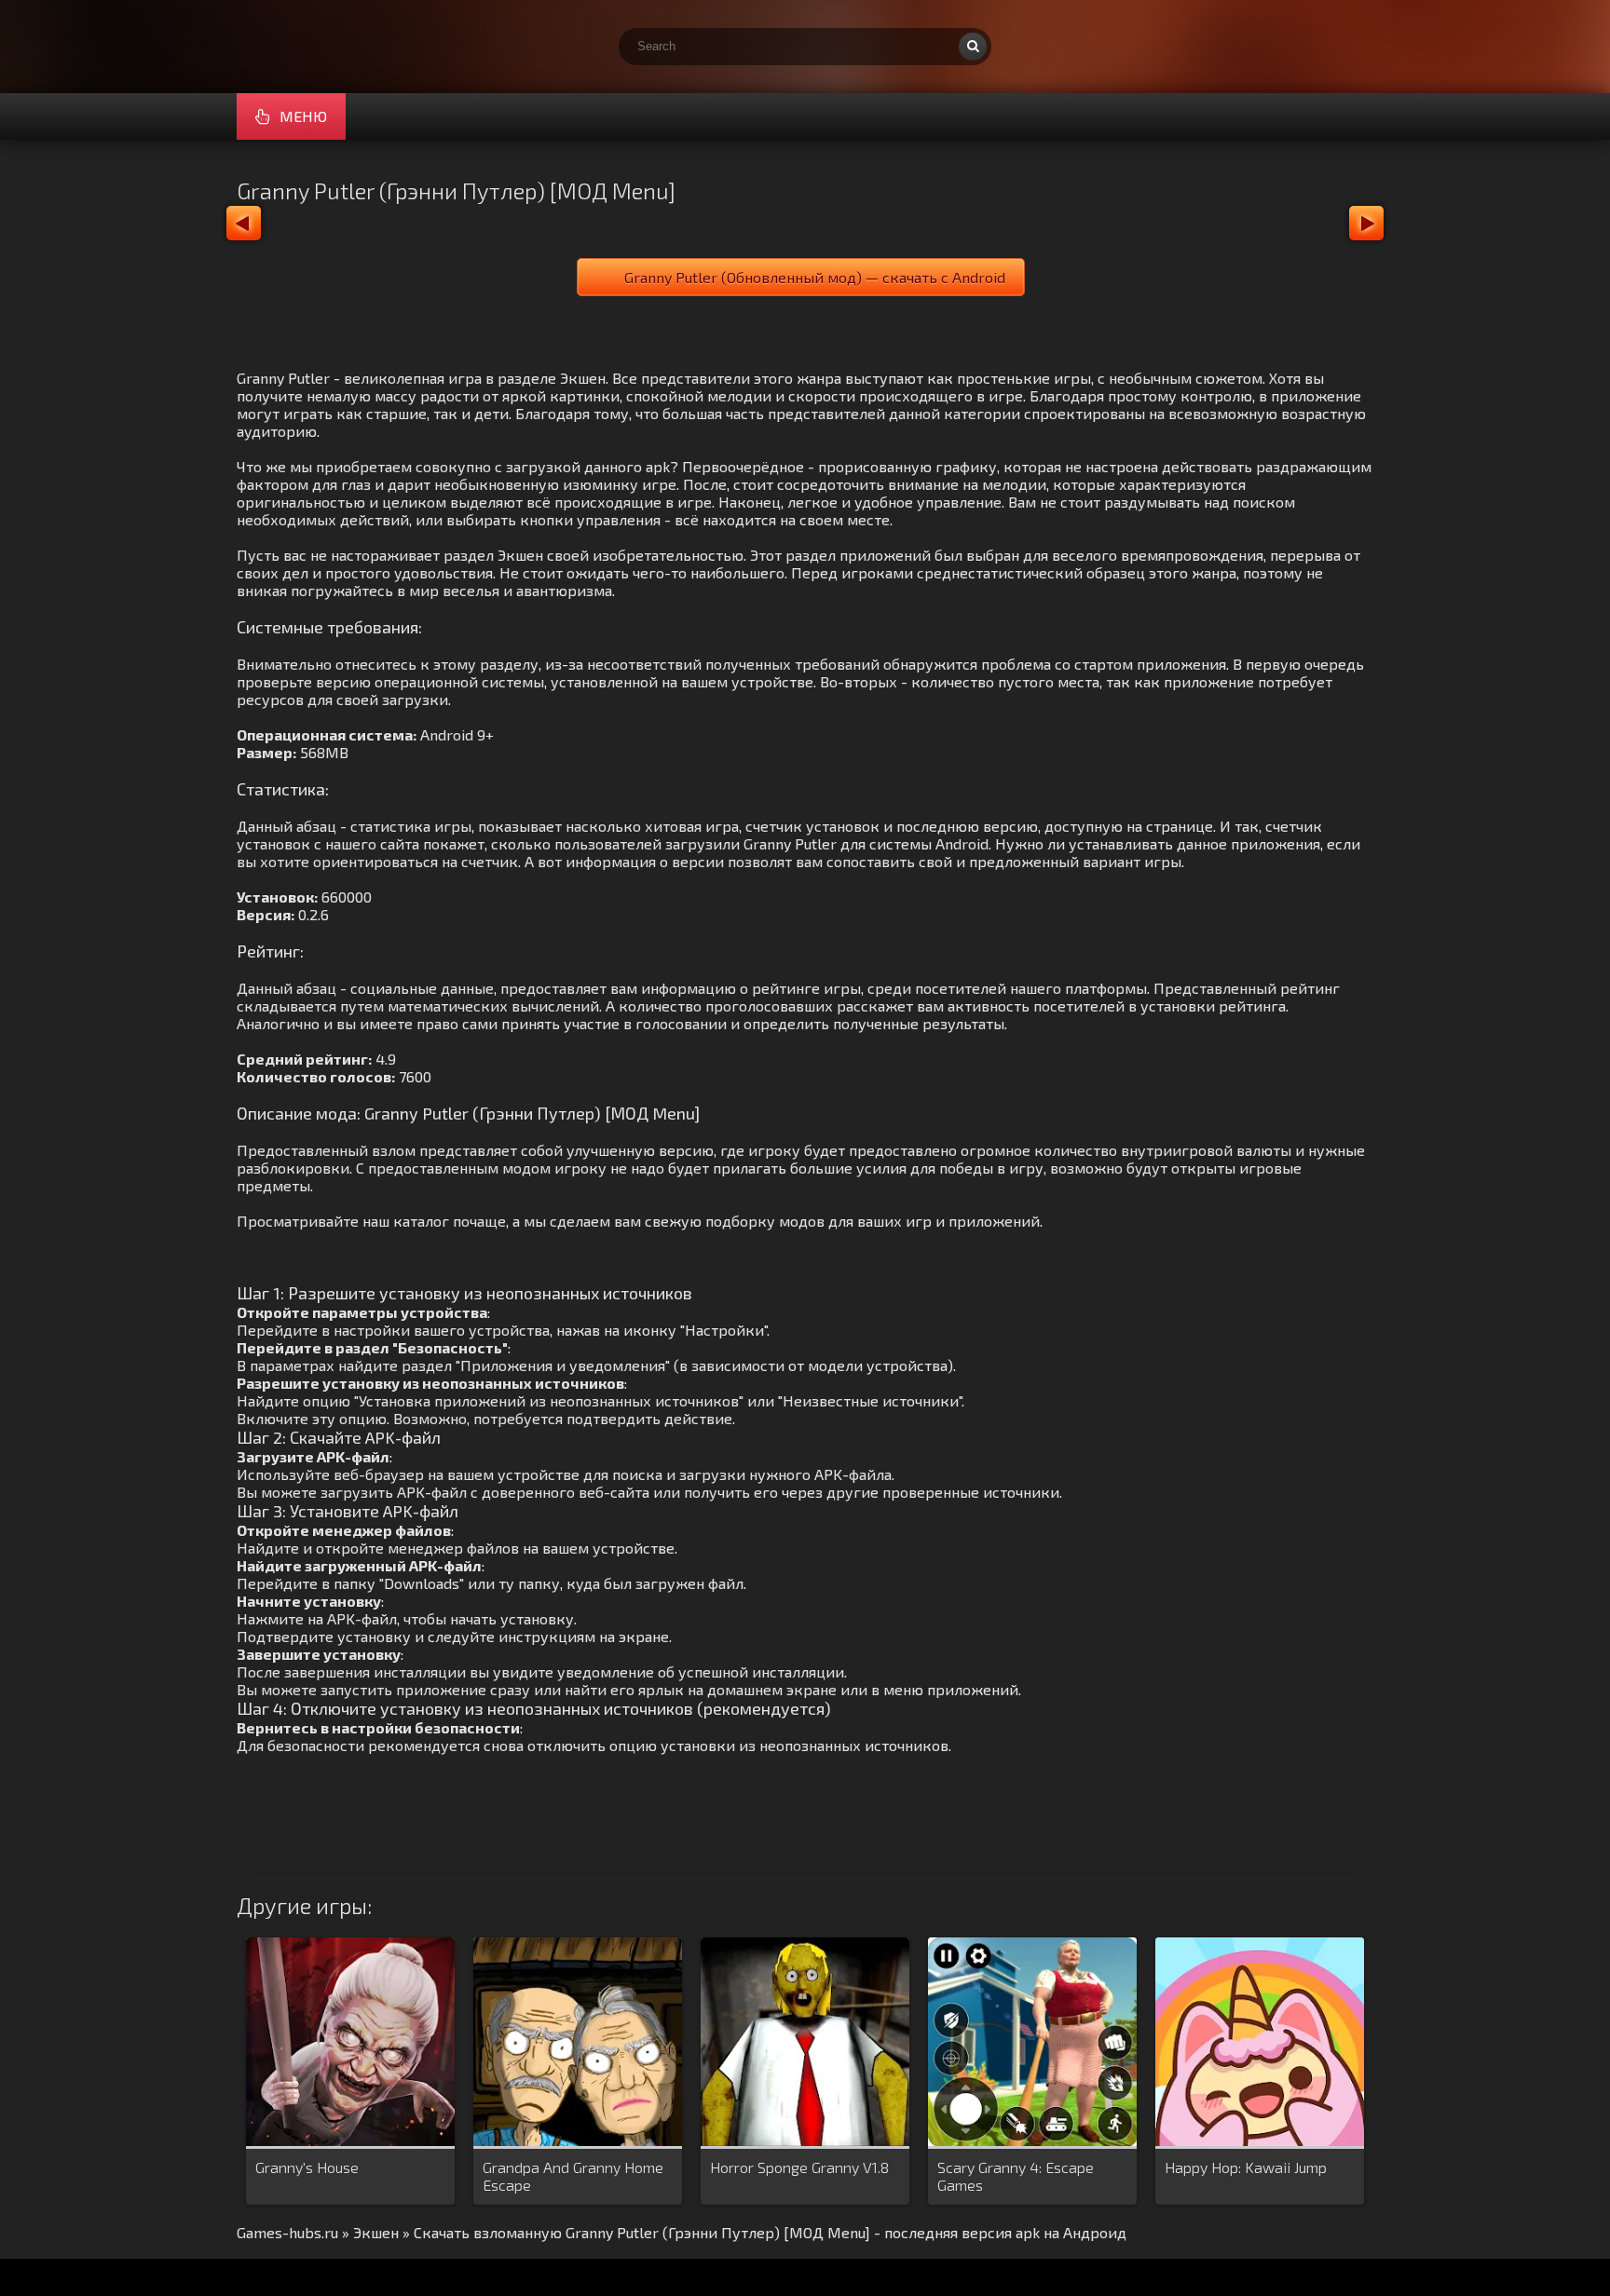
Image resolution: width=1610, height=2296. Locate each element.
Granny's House (307, 2167)
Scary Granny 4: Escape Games (1016, 2176)
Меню (303, 116)
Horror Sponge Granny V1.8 (799, 2167)
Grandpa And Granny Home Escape (573, 2176)
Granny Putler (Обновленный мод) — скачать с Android (815, 277)
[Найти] (973, 47)
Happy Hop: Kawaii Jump (1246, 2167)
